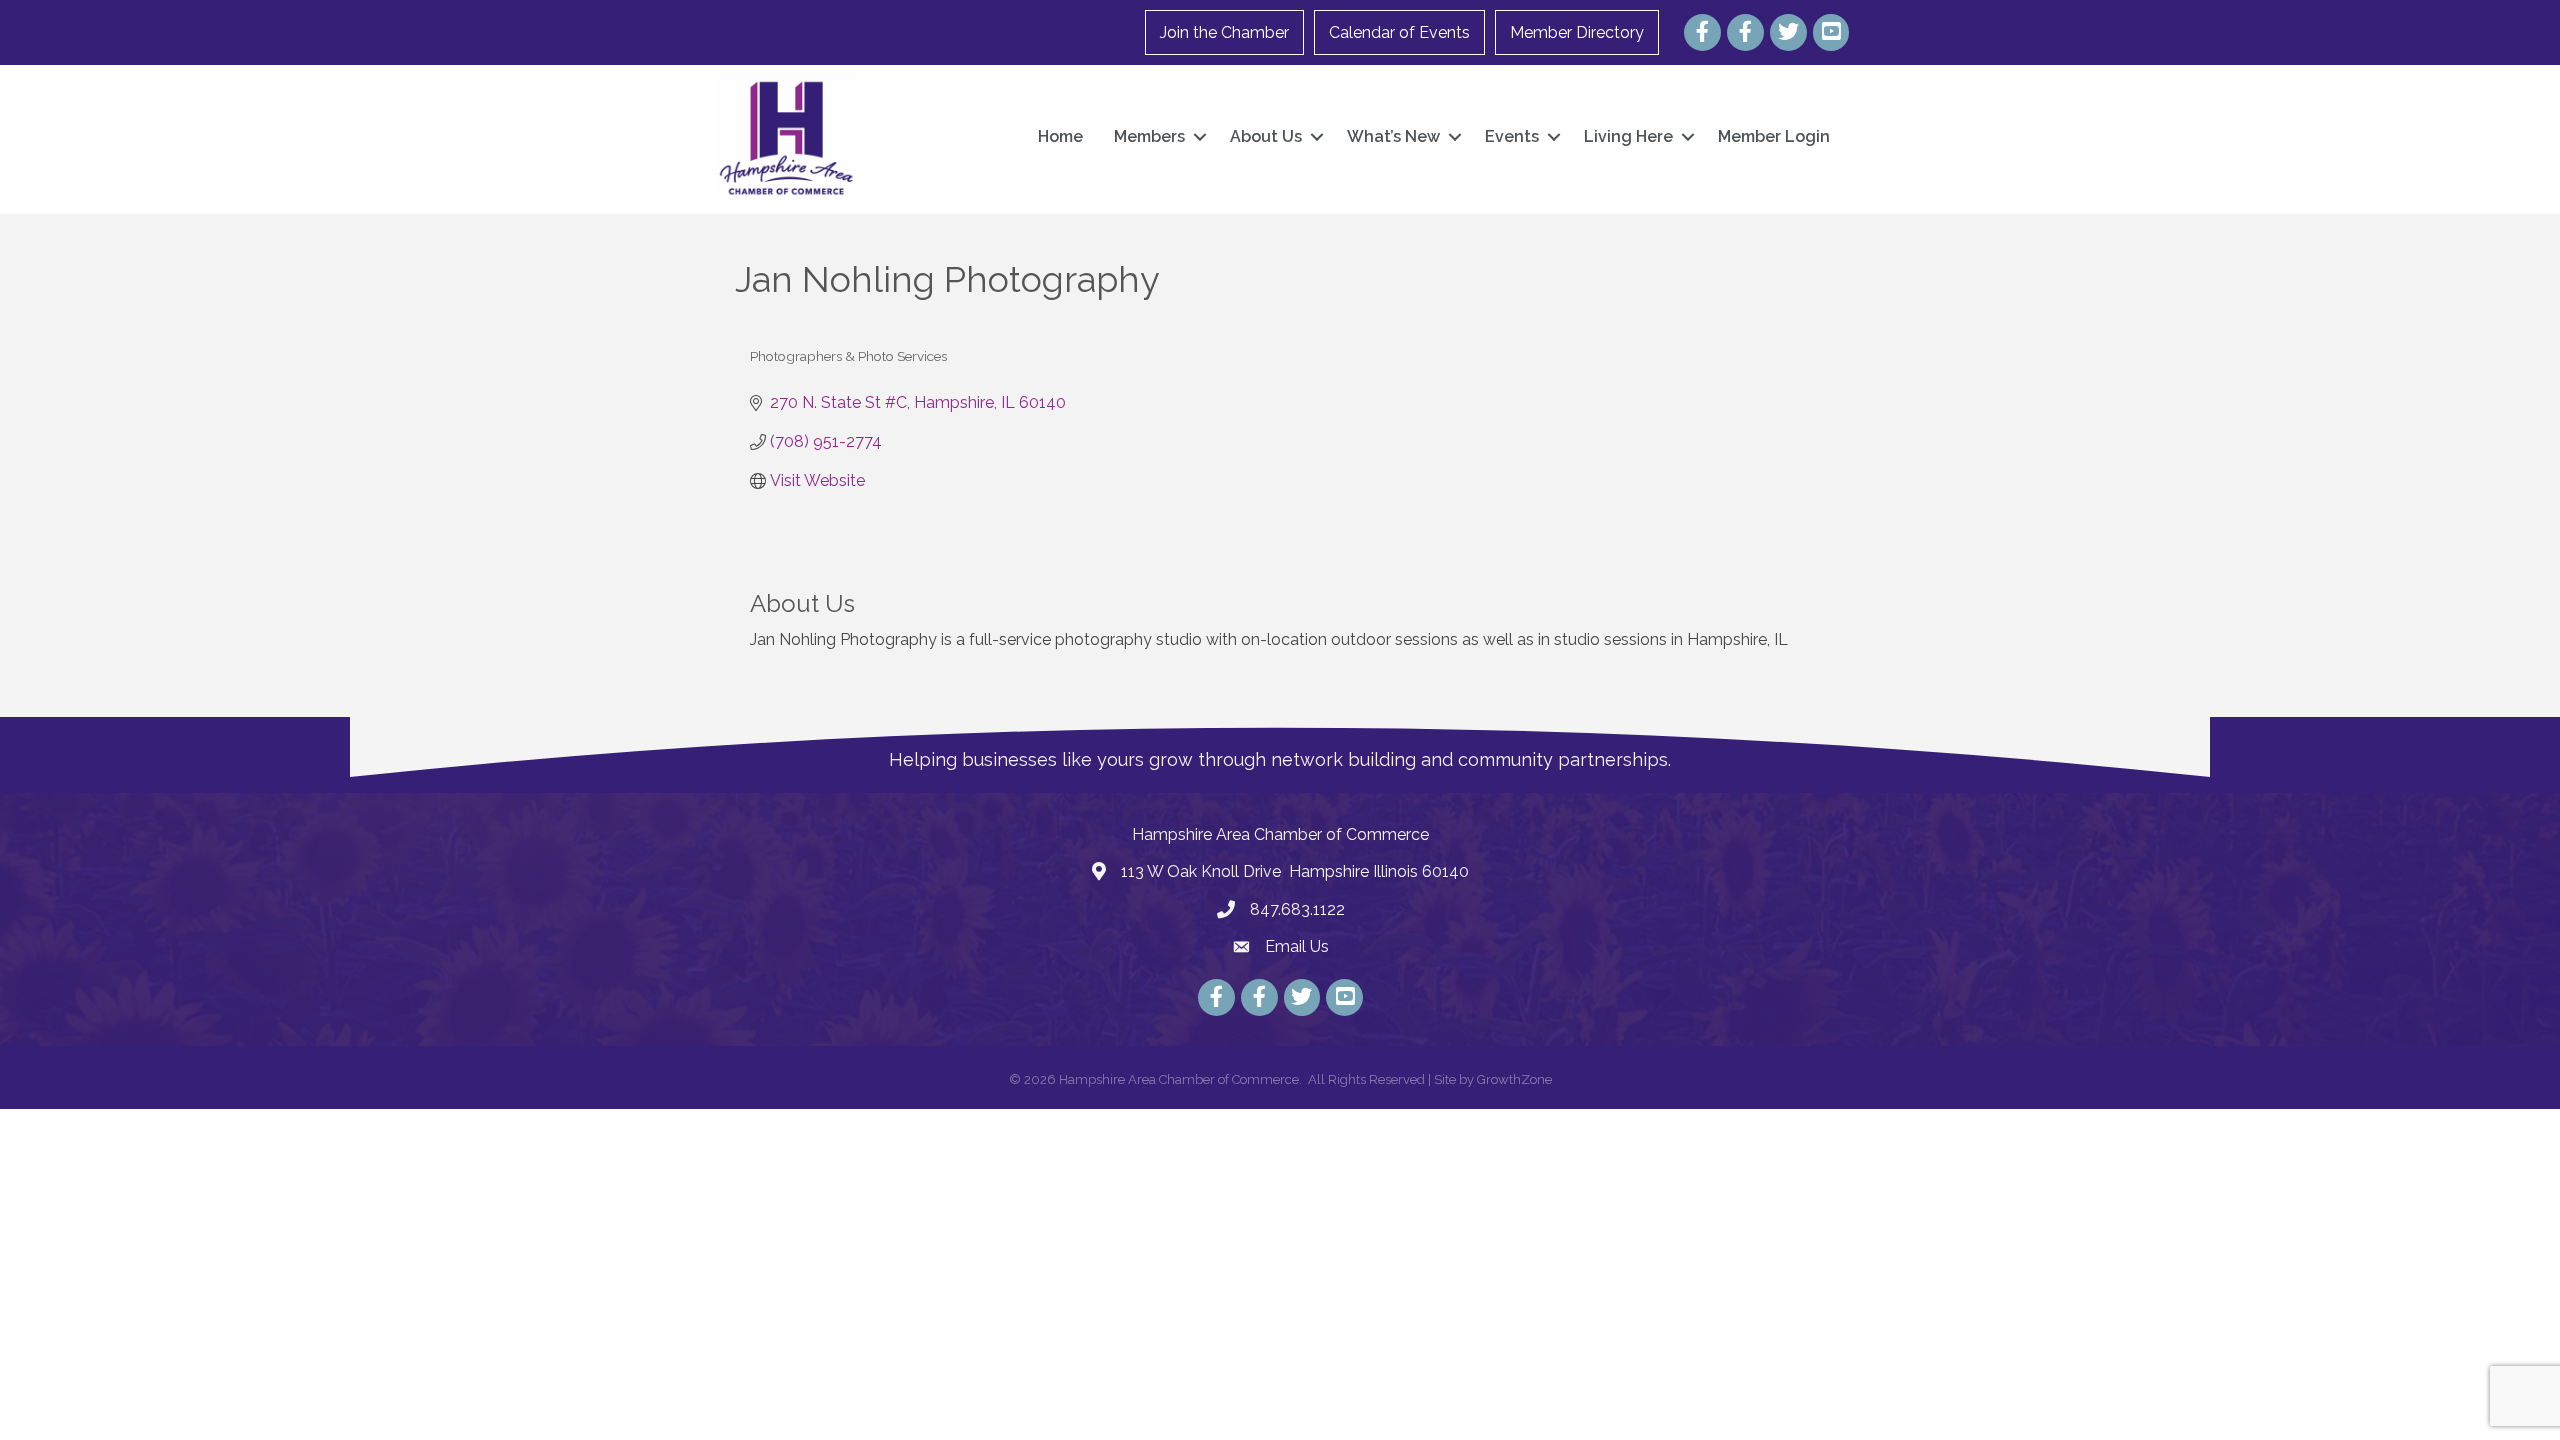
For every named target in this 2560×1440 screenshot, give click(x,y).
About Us (1266, 136)
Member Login (1774, 136)
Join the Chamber (1224, 32)
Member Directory (1577, 32)
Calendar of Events (1399, 32)
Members (1149, 136)
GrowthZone (1514, 1079)
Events (1512, 136)
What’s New (1393, 136)
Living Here (1628, 136)
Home (1060, 136)
